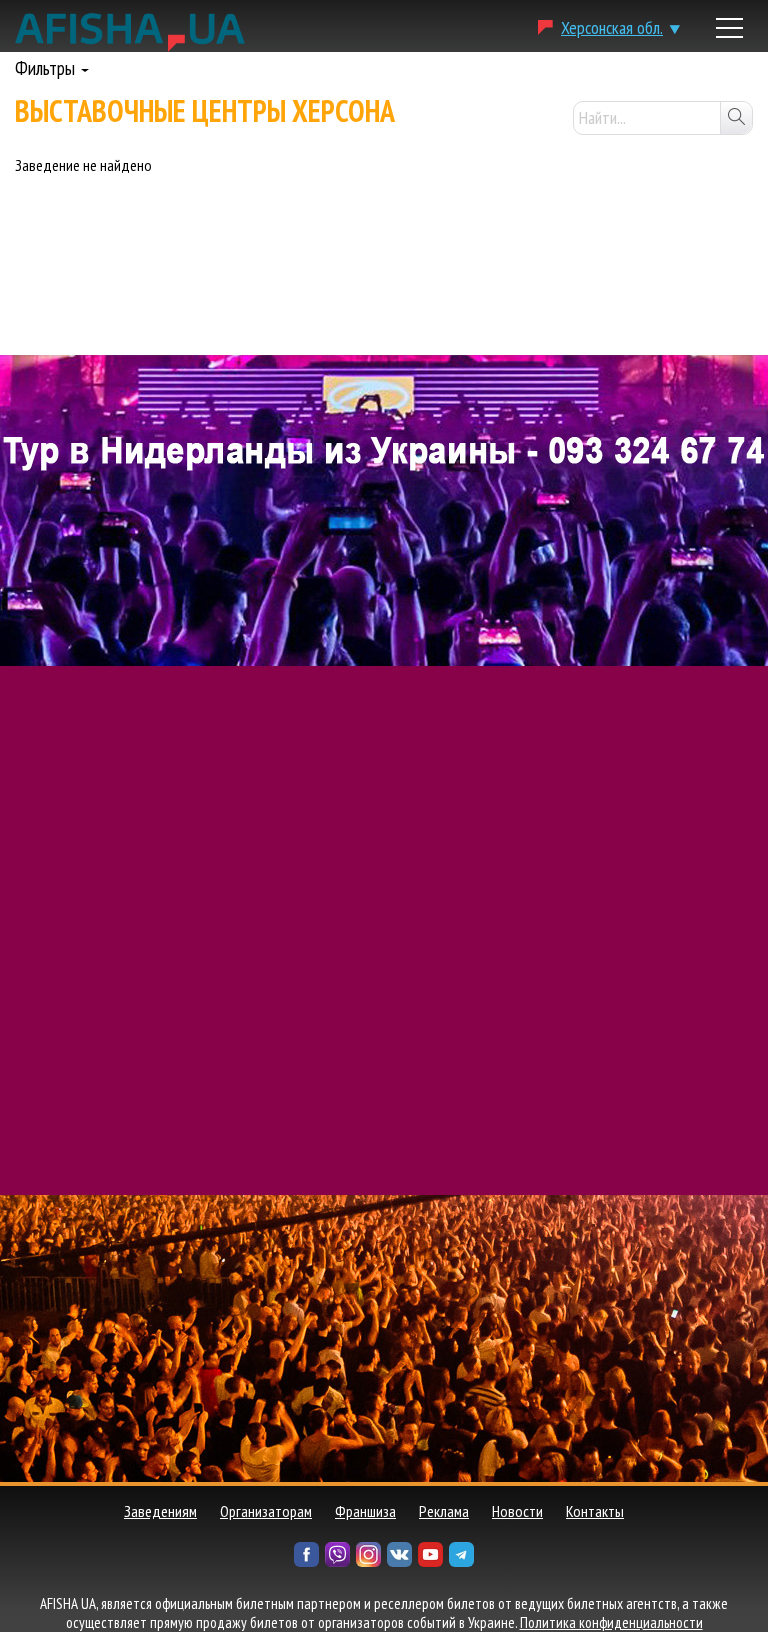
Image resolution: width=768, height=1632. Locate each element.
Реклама (444, 1511)
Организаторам (266, 1511)
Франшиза (365, 1511)
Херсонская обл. (612, 27)
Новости (517, 1511)
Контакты (595, 1511)
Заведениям (160, 1511)
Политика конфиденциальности (611, 1622)
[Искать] (736, 118)
